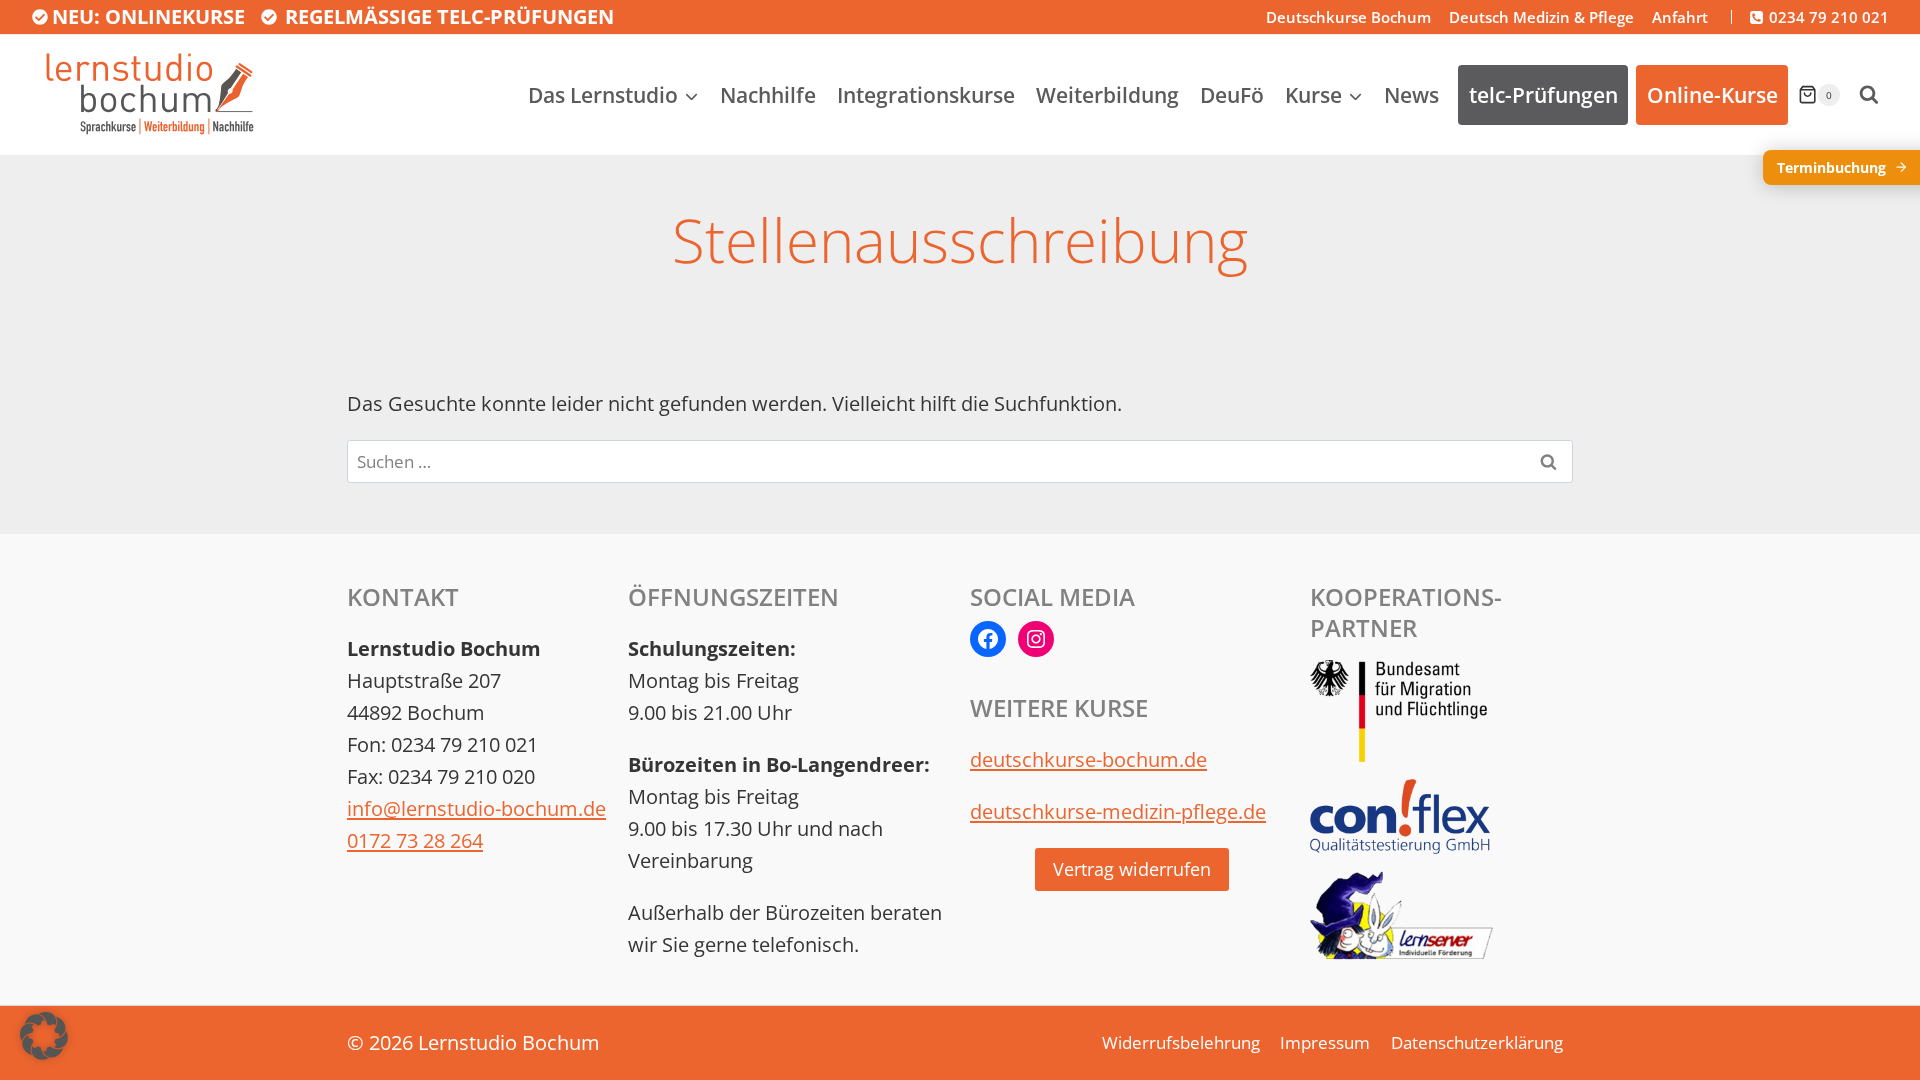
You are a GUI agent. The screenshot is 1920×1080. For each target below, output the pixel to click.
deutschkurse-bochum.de (1088, 759)
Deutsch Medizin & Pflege (1541, 17)
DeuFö (1232, 94)
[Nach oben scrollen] (1865, 1028)
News (1411, 94)
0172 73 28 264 (415, 840)
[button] (44, 1036)
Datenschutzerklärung (1477, 1042)
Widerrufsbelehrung (1181, 1042)
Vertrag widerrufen (1132, 869)
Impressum (1325, 1042)
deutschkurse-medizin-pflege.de (1118, 811)
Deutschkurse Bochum (1348, 17)
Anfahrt (1680, 17)
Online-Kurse (1712, 94)
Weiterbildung (1107, 94)
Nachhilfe (768, 94)
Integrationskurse (926, 94)
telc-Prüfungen (1543, 94)
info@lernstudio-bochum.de (476, 808)
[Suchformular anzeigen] (1869, 95)
